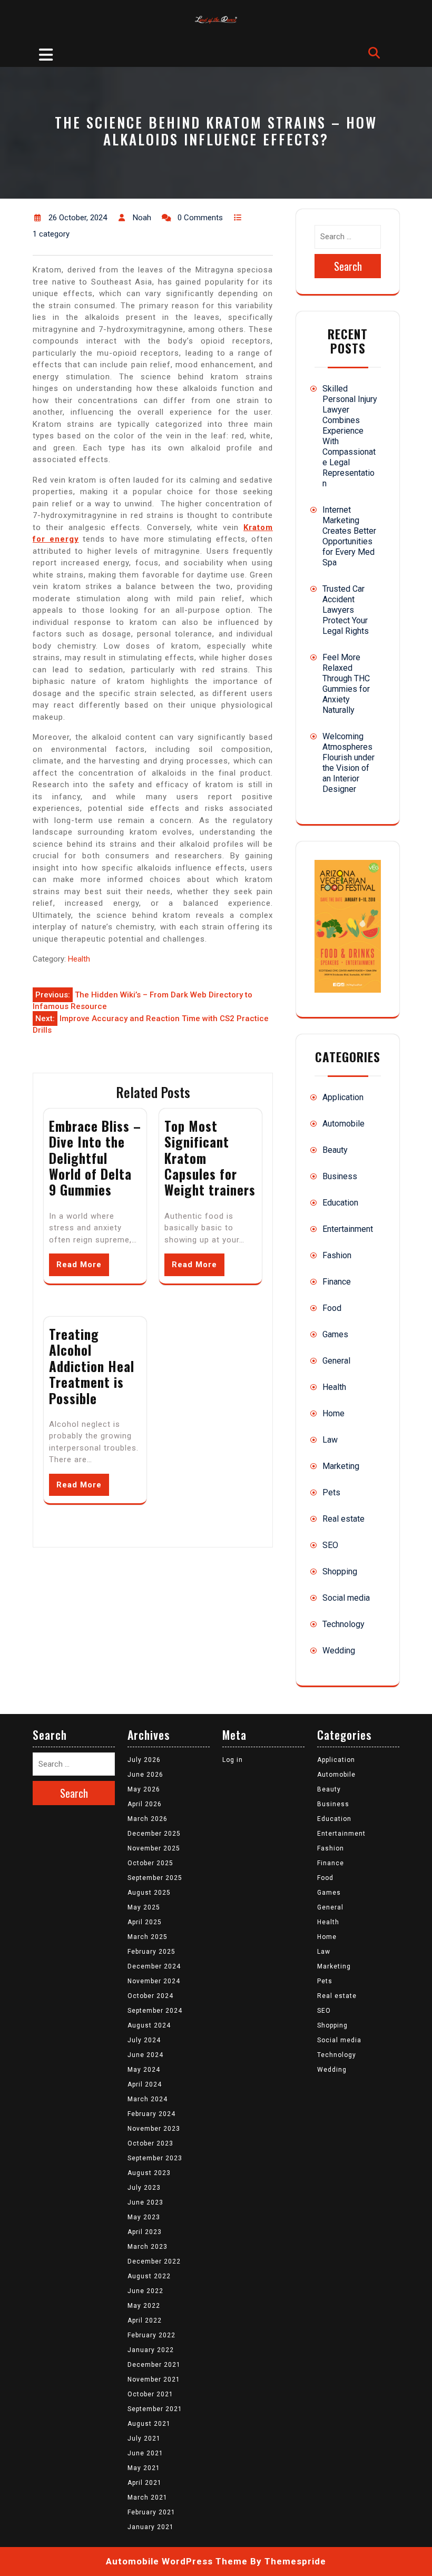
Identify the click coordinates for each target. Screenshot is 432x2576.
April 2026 (145, 1804)
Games (335, 1334)
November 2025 (154, 1848)
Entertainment (348, 1229)
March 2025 (148, 1937)
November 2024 (154, 1981)
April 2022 (145, 2320)
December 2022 (154, 2261)
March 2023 (148, 2247)
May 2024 (144, 2070)
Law (330, 1440)
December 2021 (154, 2365)
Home (333, 1413)
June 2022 (145, 2291)
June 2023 (145, 2202)
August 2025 (149, 1893)
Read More (79, 1265)
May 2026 (144, 1789)
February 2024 (151, 2114)
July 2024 (144, 2040)
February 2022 (151, 2335)
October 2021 (150, 2394)
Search (348, 266)
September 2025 (155, 1878)
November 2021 (154, 2379)
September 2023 (155, 2158)
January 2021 (151, 2527)
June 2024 (145, 2055)
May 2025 (144, 1907)
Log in (233, 1760)
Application (343, 1097)
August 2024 (149, 2025)
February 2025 (151, 1952)
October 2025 (150, 1863)
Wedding (339, 1651)
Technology (343, 1624)
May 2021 (144, 2468)
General (336, 1361)
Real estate (343, 1519)
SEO (330, 1545)
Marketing (341, 1466)
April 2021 (145, 2483)
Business (340, 1176)
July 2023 (144, 2188)
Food (332, 1308)
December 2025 (154, 1834)
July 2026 (144, 1760)
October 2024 (150, 1996)
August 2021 (149, 2424)
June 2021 (145, 2453)
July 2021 (144, 2438)
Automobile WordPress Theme (177, 2561)
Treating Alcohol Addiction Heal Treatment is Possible (92, 1366)
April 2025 (145, 1922)
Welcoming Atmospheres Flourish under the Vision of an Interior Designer (348, 763)
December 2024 (154, 1966)
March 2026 (148, 1819)
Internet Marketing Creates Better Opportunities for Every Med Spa (349, 536)
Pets (331, 1492)
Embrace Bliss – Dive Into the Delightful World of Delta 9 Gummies (95, 1158)
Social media (346, 1598)
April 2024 (145, 2084)
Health (79, 959)
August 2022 (149, 2276)
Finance (337, 1282)
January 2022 (151, 2350)
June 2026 (145, 1775)
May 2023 (144, 2217)
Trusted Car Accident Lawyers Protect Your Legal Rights (346, 610)
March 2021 (148, 2497)
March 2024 (148, 2099)
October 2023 (150, 2143)
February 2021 (151, 2512)
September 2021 (155, 2409)
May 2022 (144, 2306)
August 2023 (149, 2173)
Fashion (337, 1255)
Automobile (343, 1124)
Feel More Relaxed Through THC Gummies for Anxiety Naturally (346, 684)
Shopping (340, 1571)
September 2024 (155, 2011)
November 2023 (154, 2129)
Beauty (335, 1150)
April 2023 (145, 2232)
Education (340, 1203)
